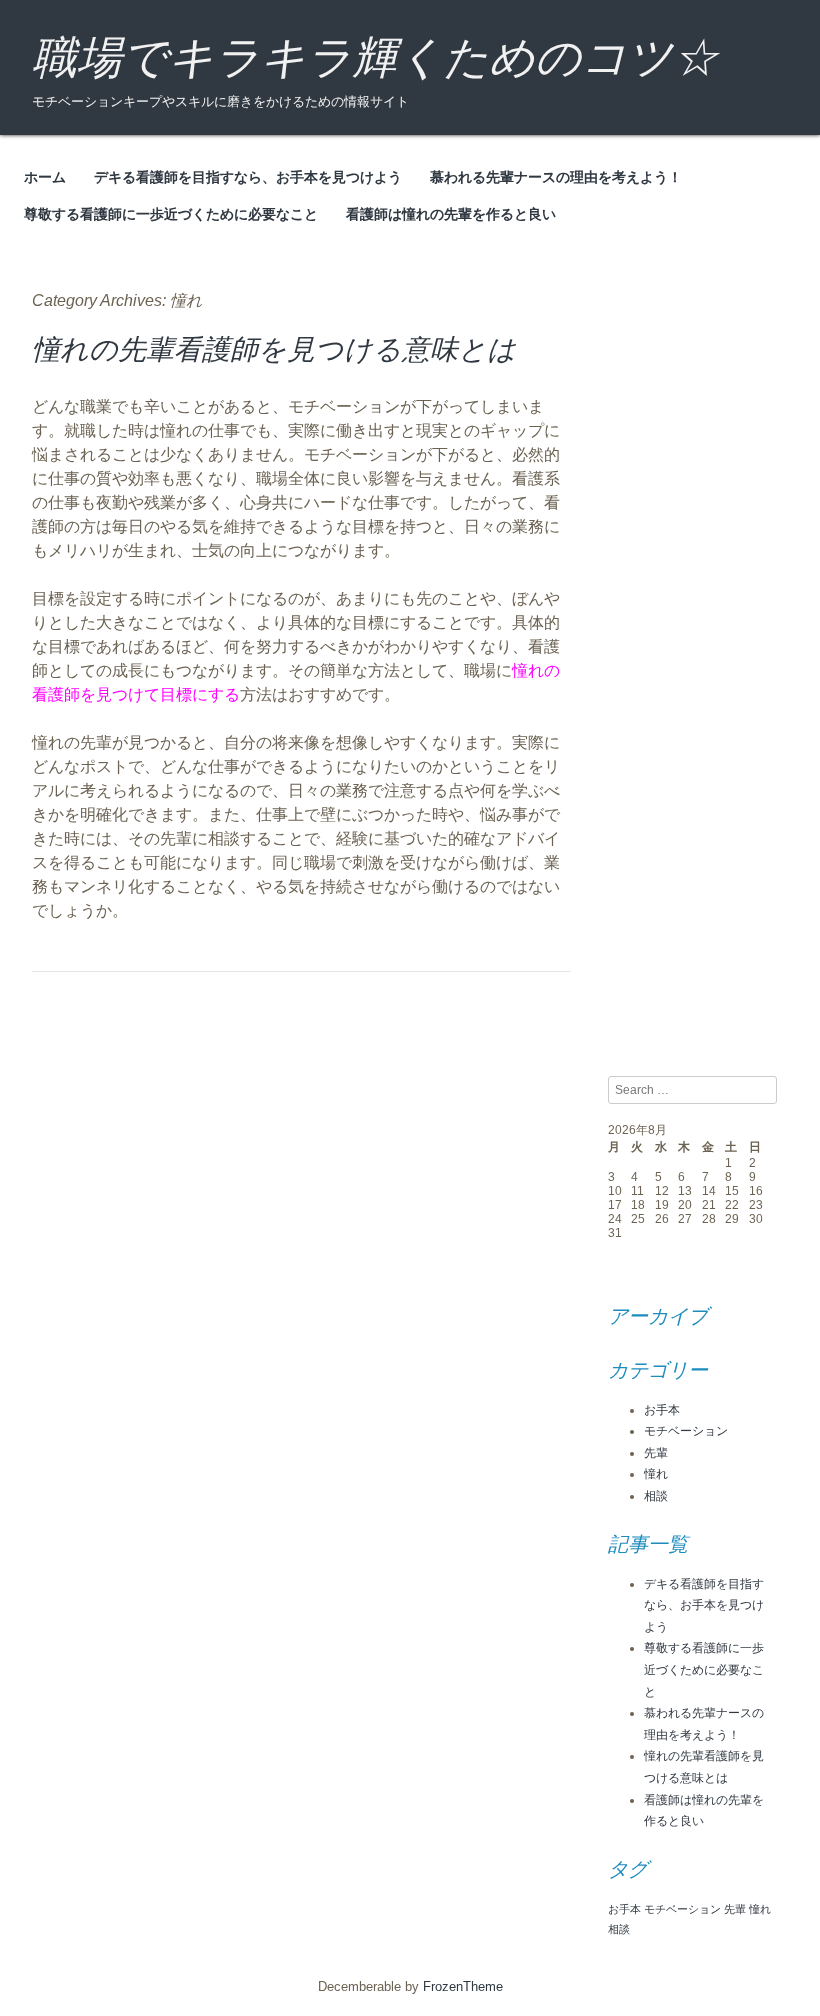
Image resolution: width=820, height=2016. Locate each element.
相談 (656, 1496)
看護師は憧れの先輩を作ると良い (451, 214)
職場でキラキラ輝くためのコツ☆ (375, 57)
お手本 (662, 1410)
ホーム (45, 177)
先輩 (656, 1453)
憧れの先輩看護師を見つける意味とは (274, 349)
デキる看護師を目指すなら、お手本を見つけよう (248, 177)
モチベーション (686, 1431)
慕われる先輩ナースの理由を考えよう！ (556, 177)
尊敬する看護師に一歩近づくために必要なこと (171, 214)
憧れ (656, 1474)
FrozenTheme (463, 1986)
